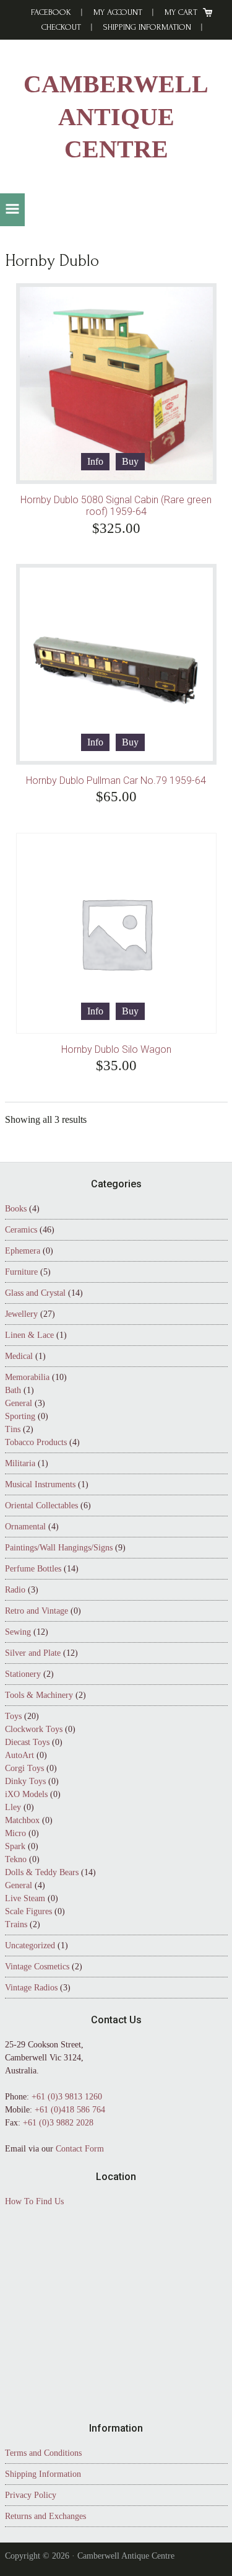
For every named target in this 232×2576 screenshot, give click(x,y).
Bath (13, 1390)
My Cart (181, 12)
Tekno (16, 1859)
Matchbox (22, 1820)
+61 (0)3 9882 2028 (58, 2123)
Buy (130, 461)
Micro (15, 1833)
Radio (15, 1590)
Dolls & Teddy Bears (42, 1872)
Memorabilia (27, 1377)
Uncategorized (30, 1945)
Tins (13, 1429)
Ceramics (21, 1230)
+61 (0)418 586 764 (70, 2110)
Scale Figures (28, 1911)
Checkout (61, 27)
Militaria (20, 1463)
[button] (12, 210)
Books (16, 1209)
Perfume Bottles (33, 1569)
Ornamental (25, 1527)
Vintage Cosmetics (37, 1967)
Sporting (20, 1416)
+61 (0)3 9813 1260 (67, 2097)
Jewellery (21, 1314)
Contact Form (80, 2149)
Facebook (51, 12)
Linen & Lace (29, 1335)
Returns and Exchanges (45, 2516)
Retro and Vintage (37, 1611)
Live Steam (25, 1898)
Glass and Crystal (35, 1293)
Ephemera (23, 1251)
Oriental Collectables (41, 1506)
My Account (118, 12)
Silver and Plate (33, 1653)
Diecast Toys (27, 1742)
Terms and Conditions (43, 2453)
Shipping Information (147, 27)
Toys (13, 1716)
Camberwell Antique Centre (116, 117)
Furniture (21, 1272)
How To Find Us (34, 2201)
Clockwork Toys (34, 1729)
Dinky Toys (25, 1781)
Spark (15, 1846)
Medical (19, 1356)
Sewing (18, 1632)
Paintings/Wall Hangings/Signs (59, 1548)
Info (95, 461)
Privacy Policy (31, 2495)
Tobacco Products (36, 1442)
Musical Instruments (40, 1484)
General (19, 1403)
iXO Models (26, 1794)
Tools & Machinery (39, 1695)
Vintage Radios (31, 1988)
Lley (13, 1807)
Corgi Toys (24, 1768)
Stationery (23, 1674)
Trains (16, 1924)
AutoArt (19, 1755)
